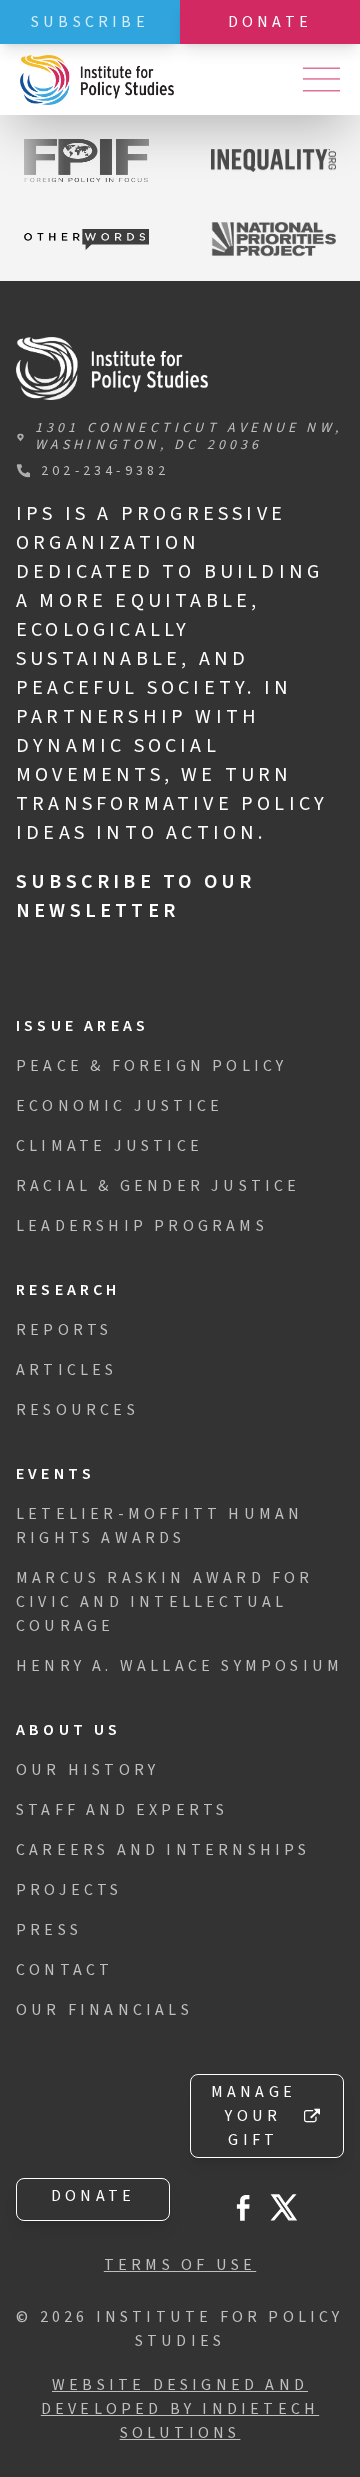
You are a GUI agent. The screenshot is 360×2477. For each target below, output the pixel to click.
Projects (69, 1890)
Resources (77, 1410)
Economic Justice (119, 1106)
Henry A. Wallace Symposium (179, 1666)
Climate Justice (109, 1146)
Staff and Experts (122, 1810)
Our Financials (104, 2010)
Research (68, 1290)
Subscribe (90, 22)
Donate (270, 22)
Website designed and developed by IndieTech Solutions (180, 2409)
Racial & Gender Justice (158, 1186)
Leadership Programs (142, 1226)
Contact (64, 1970)
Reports (64, 1330)
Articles (67, 1370)
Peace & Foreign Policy (151, 1066)
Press (49, 1930)
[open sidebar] (321, 79)
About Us (69, 1730)
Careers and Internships (163, 1850)
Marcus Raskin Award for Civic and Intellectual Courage (165, 1602)
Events (55, 1474)
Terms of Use (180, 2265)
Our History (87, 1770)
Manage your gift (253, 2116)
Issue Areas (82, 1026)
